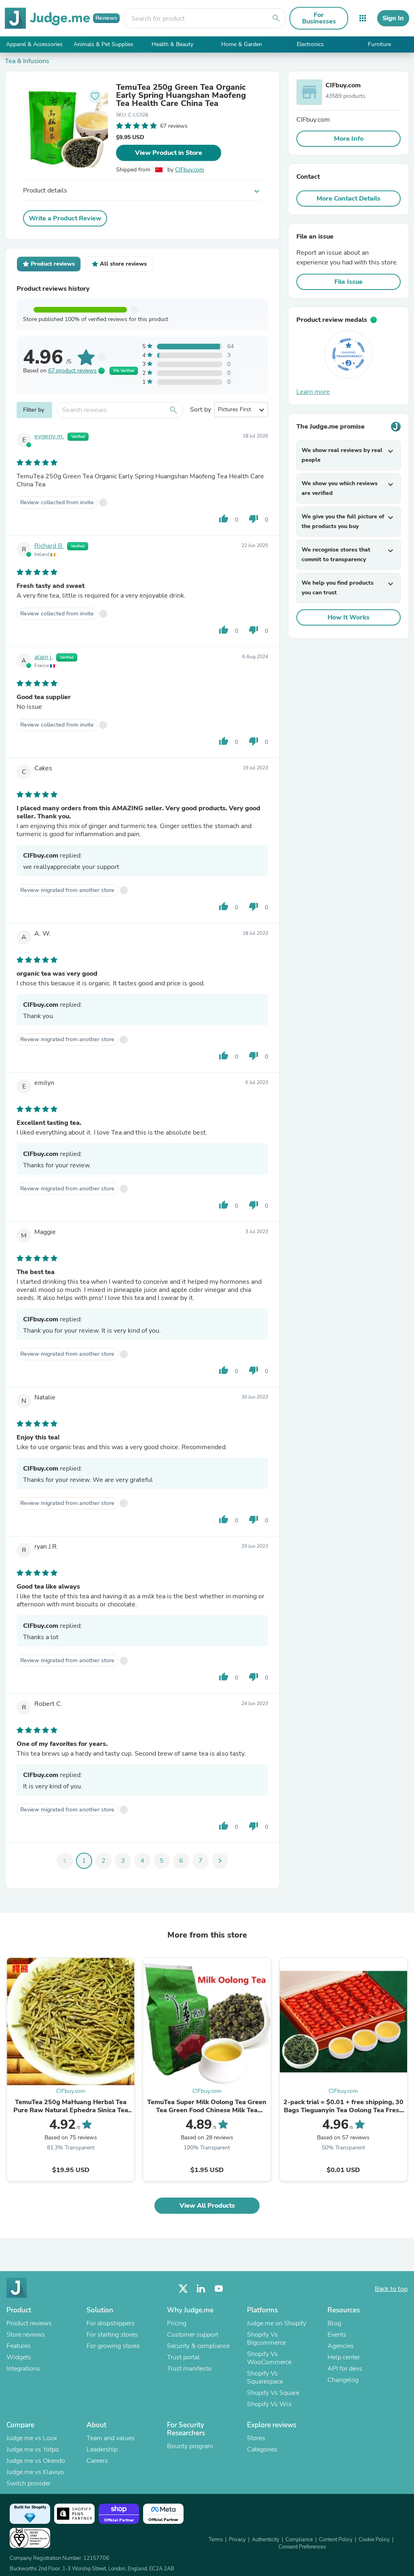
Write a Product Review (65, 218)
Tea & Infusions (27, 61)
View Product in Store (169, 153)
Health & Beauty (172, 44)
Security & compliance (198, 2346)
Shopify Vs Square (273, 2393)
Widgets (19, 2357)
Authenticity (266, 2540)
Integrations (23, 2369)
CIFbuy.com (190, 170)
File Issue (349, 282)
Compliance (299, 2540)
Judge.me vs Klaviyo (35, 2472)
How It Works (349, 617)
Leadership (102, 2449)
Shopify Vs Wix (269, 2404)
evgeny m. (49, 436)
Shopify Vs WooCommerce (269, 2358)
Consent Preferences (302, 2547)
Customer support (193, 2335)
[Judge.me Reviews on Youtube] (219, 2289)
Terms (216, 2540)
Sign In (393, 18)
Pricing (177, 2323)
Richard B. (49, 546)
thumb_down (253, 519)
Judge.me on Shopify (277, 2323)
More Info (349, 139)
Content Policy (336, 2540)
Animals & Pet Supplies (103, 44)
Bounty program (190, 2446)
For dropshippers (111, 2323)
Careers (97, 2461)
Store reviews (26, 2335)
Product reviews (29, 2323)
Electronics (310, 44)
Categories (262, 2449)
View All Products (207, 2206)
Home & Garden (242, 44)
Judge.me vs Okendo (36, 2461)
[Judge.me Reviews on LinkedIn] (201, 2289)
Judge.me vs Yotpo (33, 2449)
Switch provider (29, 2483)
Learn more (313, 392)
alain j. (44, 657)
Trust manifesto (189, 2369)
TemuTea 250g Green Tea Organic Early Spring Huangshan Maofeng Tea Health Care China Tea (181, 95)
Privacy (237, 2540)
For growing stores (113, 2346)
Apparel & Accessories (34, 44)
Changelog (343, 2380)
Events (337, 2335)
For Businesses (319, 18)
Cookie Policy (374, 2540)
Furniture (379, 44)
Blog (334, 2323)
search (276, 18)
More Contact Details (349, 199)
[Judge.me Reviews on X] (183, 2289)
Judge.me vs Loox (32, 2438)
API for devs (345, 2369)
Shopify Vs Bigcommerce (266, 2339)
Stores (256, 2438)
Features (19, 2346)
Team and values (111, 2438)
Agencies (341, 2346)
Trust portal (183, 2357)
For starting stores (112, 2335)
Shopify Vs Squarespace (265, 2377)
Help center (344, 2357)
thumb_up (224, 519)
